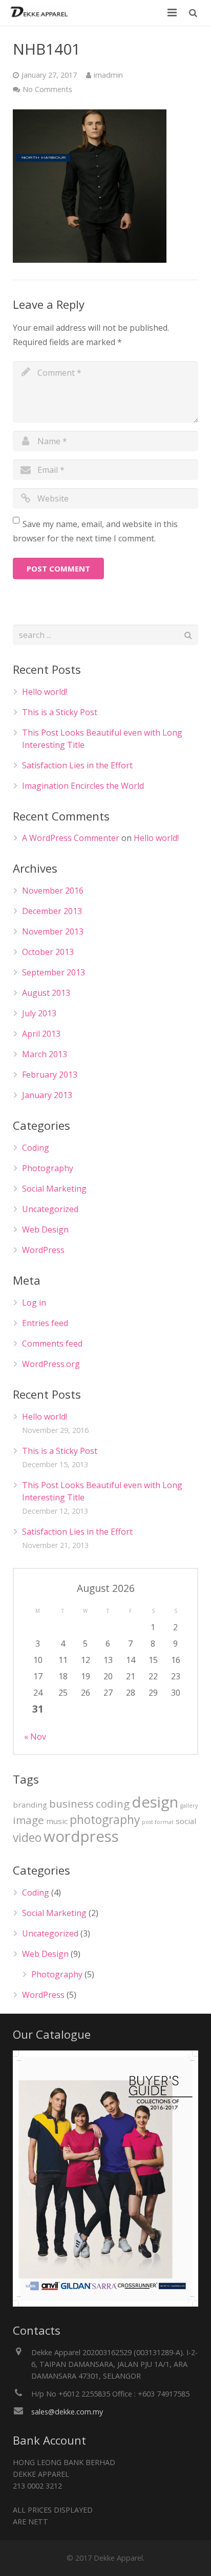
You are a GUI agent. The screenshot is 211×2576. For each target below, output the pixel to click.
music (57, 1821)
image (28, 1820)
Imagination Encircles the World (83, 786)
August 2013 (46, 993)
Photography (48, 1168)
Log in (34, 1303)
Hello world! (45, 692)
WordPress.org (51, 1364)
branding (30, 1805)
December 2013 (52, 911)
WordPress (43, 1250)
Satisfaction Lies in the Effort (77, 765)
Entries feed (45, 1323)
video (27, 1838)
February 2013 (50, 1075)
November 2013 (53, 931)
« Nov (35, 1737)
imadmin (108, 75)
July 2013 (39, 1013)
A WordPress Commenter (71, 838)
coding (113, 1804)
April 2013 (41, 1034)
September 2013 (54, 972)
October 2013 (48, 952)
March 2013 (45, 1054)
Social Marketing (54, 1189)
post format (158, 1822)
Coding (36, 1148)
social (186, 1821)
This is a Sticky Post (60, 712)
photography (105, 1820)
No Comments (47, 89)
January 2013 (47, 1095)
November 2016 (53, 891)
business (71, 1804)
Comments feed (52, 1343)
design (155, 1802)
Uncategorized (50, 1209)
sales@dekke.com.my (67, 2412)
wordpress (81, 1836)
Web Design (45, 1229)
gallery (189, 1806)
